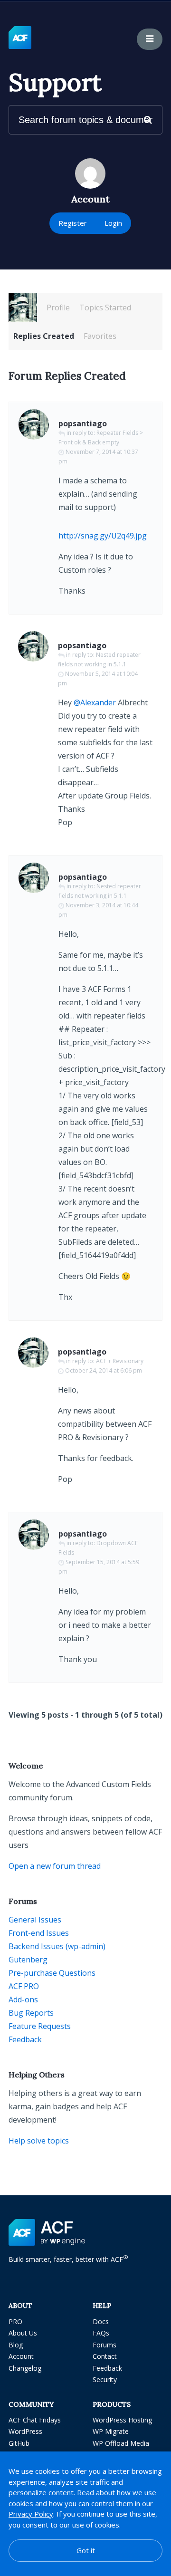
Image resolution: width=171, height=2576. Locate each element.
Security (105, 2379)
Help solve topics (39, 2141)
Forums (104, 2345)
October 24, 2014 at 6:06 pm (104, 1370)
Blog (16, 2345)
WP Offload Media (121, 2443)
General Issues (35, 1920)
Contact (105, 2356)
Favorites (100, 336)
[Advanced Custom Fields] (20, 38)
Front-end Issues (39, 1933)
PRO (15, 2321)
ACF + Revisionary (120, 1361)
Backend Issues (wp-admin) (57, 1946)
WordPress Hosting (122, 2420)
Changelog (25, 2368)
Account (21, 2356)
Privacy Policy (31, 2514)
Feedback (25, 2039)
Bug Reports (31, 2013)
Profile (58, 308)
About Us (23, 2333)
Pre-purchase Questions (52, 1973)
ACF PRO (24, 1986)
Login (113, 223)
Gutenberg (28, 1960)
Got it (86, 2550)
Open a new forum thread (55, 1866)
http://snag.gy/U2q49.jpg (103, 536)
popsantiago (83, 423)
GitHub (19, 2443)
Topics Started (105, 308)
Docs (101, 2321)
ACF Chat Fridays (35, 2420)
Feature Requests (40, 2026)
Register (73, 223)
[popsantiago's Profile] (23, 308)
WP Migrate (111, 2431)
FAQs (101, 2333)
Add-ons (23, 1999)
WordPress (25, 2431)
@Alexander (95, 702)
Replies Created (44, 336)
